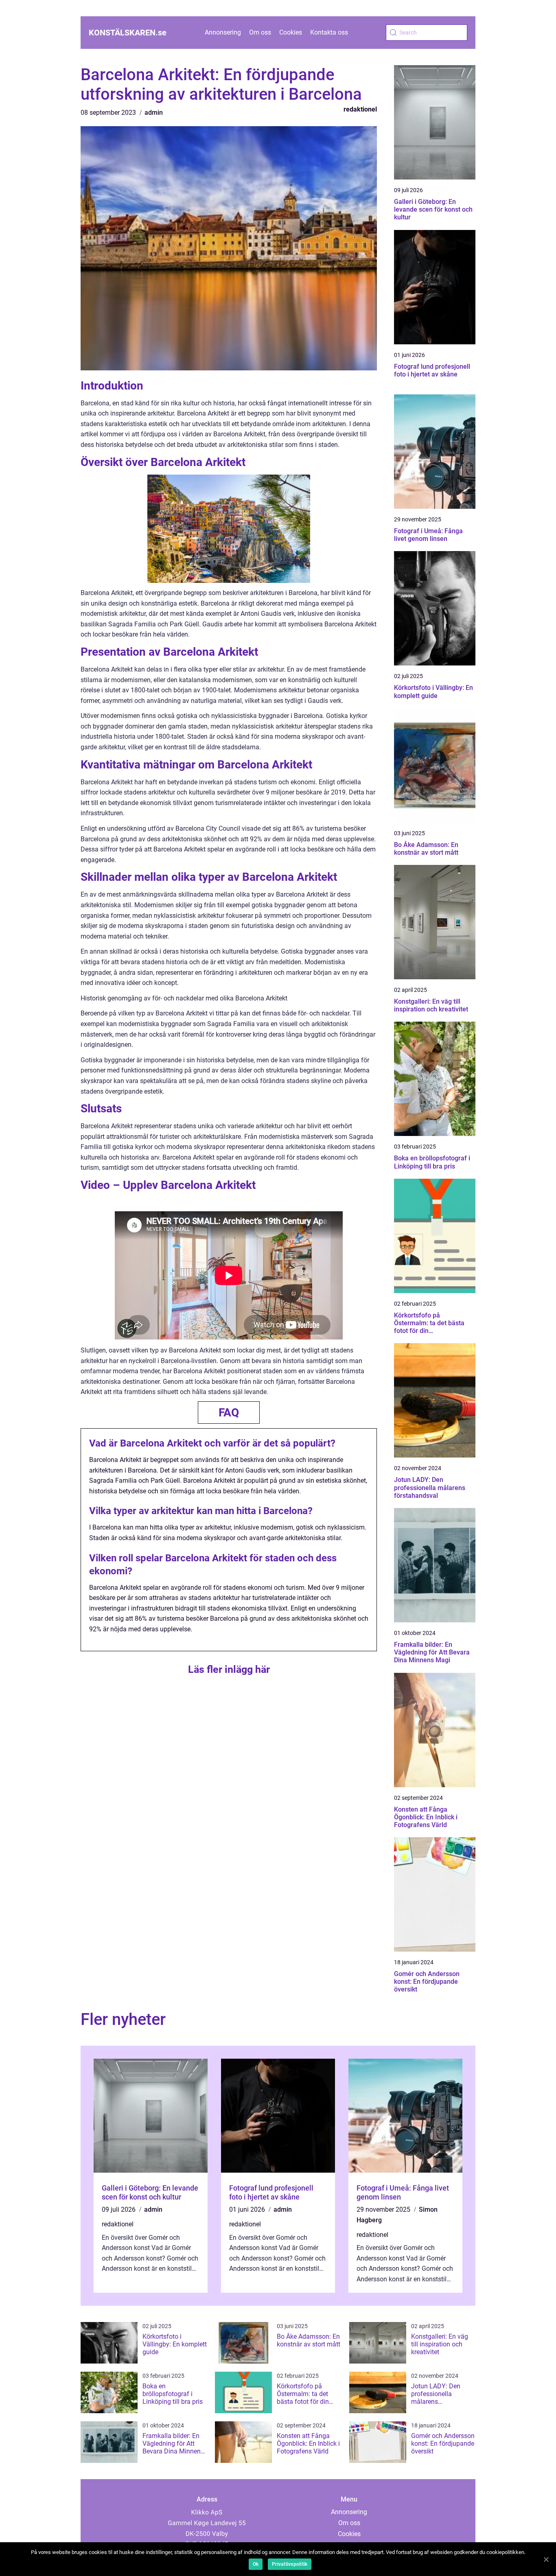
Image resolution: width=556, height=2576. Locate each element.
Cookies (291, 32)
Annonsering (223, 32)
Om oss (260, 32)
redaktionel (360, 109)
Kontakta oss (329, 32)
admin (154, 113)
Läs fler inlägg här (229, 1669)
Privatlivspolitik (290, 2564)
